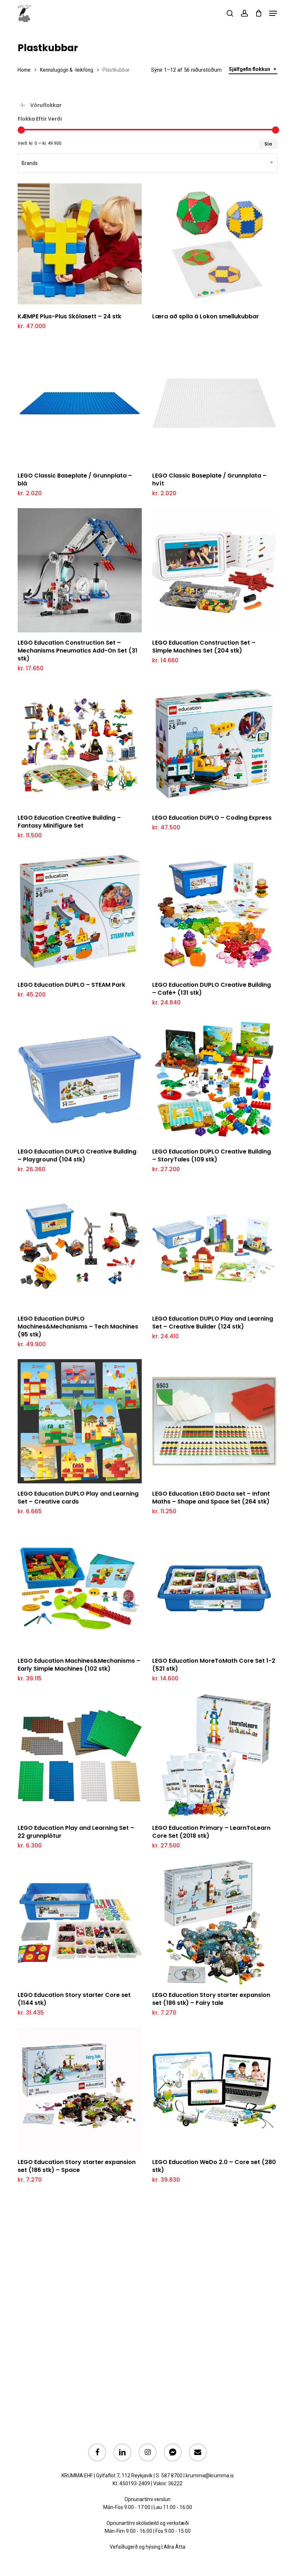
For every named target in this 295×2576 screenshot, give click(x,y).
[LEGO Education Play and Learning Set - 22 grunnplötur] (80, 1755)
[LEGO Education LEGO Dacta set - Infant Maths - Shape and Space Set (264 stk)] (214, 1421)
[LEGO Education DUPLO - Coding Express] (214, 745)
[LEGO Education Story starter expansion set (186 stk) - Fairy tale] (214, 1923)
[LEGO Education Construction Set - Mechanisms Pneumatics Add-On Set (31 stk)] (80, 570)
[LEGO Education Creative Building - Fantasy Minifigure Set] (80, 745)
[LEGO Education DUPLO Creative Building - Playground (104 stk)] (80, 1079)
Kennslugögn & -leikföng (67, 70)
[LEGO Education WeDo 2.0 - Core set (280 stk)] (214, 2090)
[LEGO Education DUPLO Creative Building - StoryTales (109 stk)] (214, 1079)
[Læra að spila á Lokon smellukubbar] (214, 244)
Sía (268, 144)
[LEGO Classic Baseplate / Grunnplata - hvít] (214, 403)
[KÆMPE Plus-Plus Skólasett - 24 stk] (80, 244)
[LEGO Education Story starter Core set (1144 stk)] (80, 1923)
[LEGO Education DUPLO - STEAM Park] (80, 912)
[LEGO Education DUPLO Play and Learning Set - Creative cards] (80, 1421)
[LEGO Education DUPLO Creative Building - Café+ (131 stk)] (214, 912)
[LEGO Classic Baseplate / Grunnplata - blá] (80, 403)
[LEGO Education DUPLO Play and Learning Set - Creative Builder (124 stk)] (214, 1246)
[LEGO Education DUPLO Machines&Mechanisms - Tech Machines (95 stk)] (80, 1246)
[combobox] (253, 69)
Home (24, 70)
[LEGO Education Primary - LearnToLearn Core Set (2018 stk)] (214, 1755)
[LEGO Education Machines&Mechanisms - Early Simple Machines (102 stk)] (80, 1588)
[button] (273, 13)
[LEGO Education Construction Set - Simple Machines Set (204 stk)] (214, 570)
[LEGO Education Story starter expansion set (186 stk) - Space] (80, 2090)
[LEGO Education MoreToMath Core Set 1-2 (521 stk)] (214, 1588)
